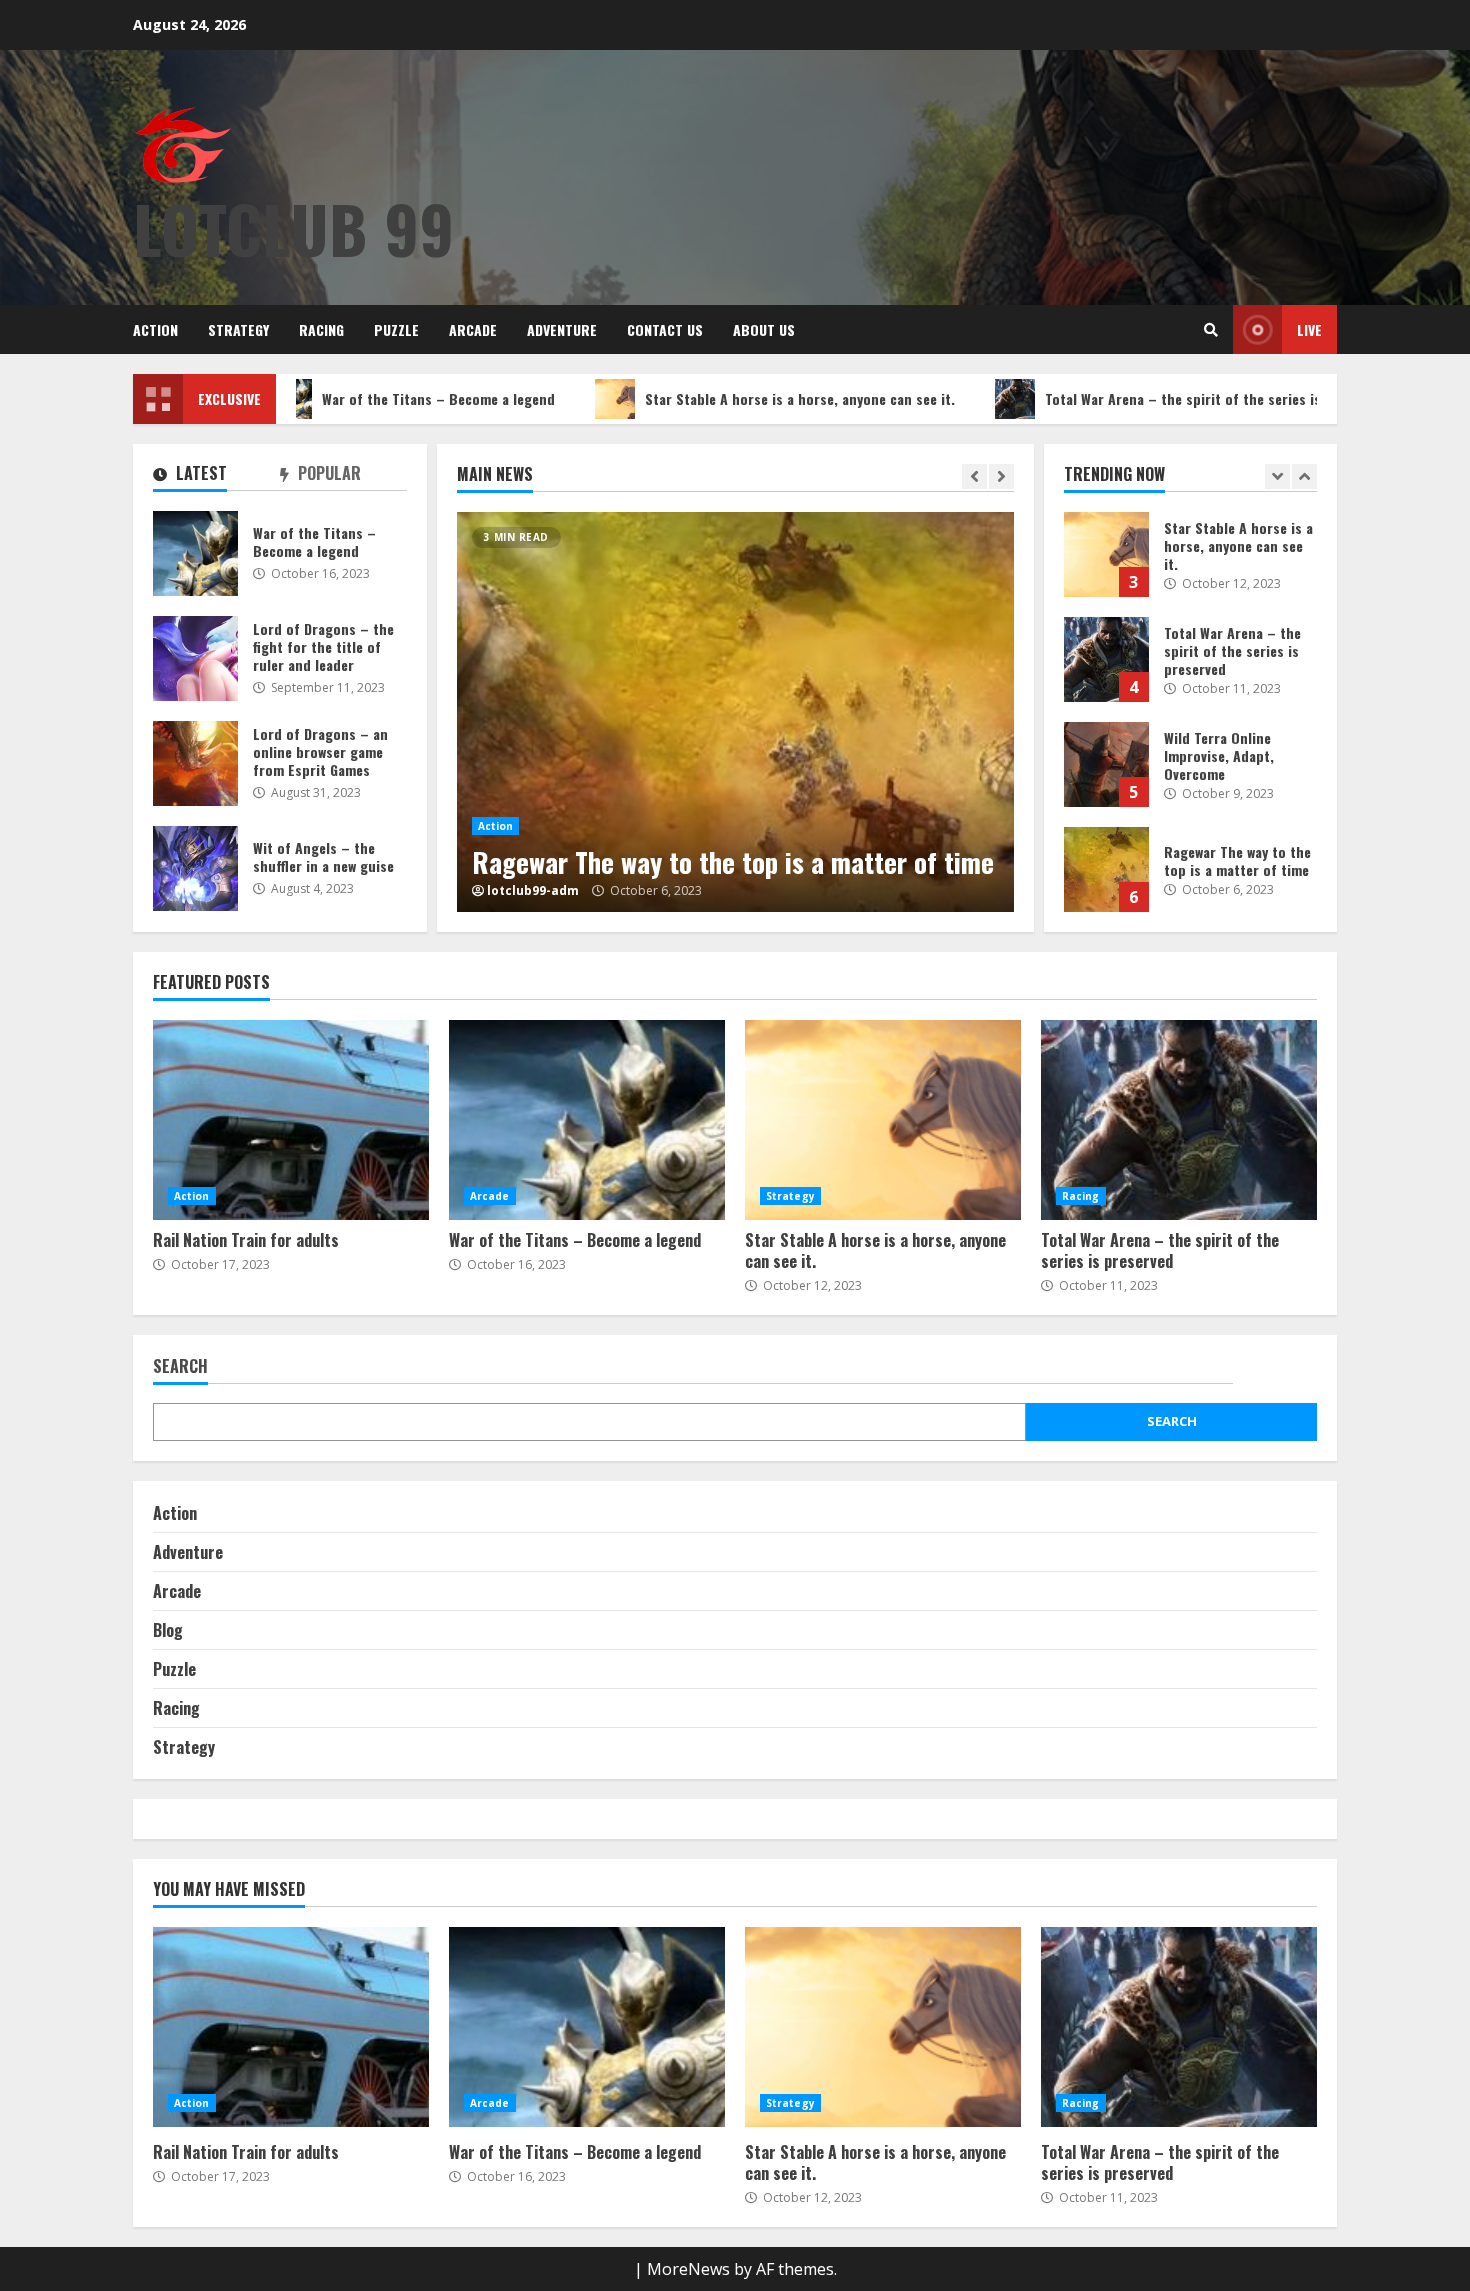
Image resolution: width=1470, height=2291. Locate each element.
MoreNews (688, 2269)
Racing (321, 329)
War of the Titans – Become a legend (362, 398)
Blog (168, 1630)
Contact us (665, 329)
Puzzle (396, 329)
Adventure (562, 329)
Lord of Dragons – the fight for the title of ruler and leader (195, 658)
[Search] (1211, 330)
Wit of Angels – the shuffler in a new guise (195, 868)
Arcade (473, 329)
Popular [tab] (327, 474)
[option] (735, 712)
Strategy (238, 329)
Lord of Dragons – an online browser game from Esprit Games (195, 763)
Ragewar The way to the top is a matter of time (735, 712)
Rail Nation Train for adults (291, 1120)
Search (180, 1367)
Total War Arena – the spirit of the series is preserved (1140, 398)
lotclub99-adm (533, 891)
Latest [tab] (199, 474)
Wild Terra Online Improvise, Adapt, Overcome (1106, 764)
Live (1309, 329)
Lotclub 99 (293, 227)
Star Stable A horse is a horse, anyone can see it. (724, 398)
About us (764, 329)
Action (155, 329)
